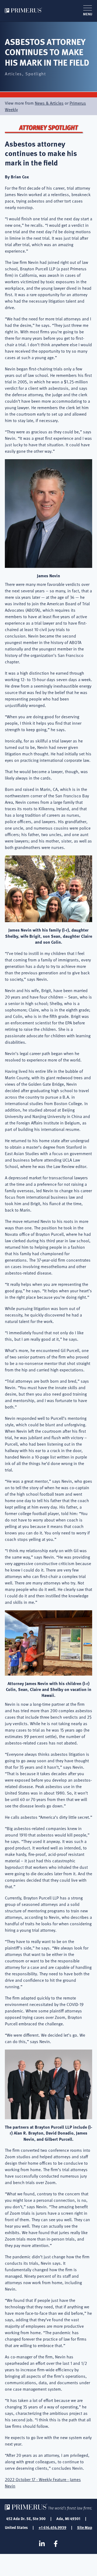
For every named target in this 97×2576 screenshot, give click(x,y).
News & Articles (49, 103)
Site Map (85, 2527)
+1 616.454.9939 (52, 2527)
